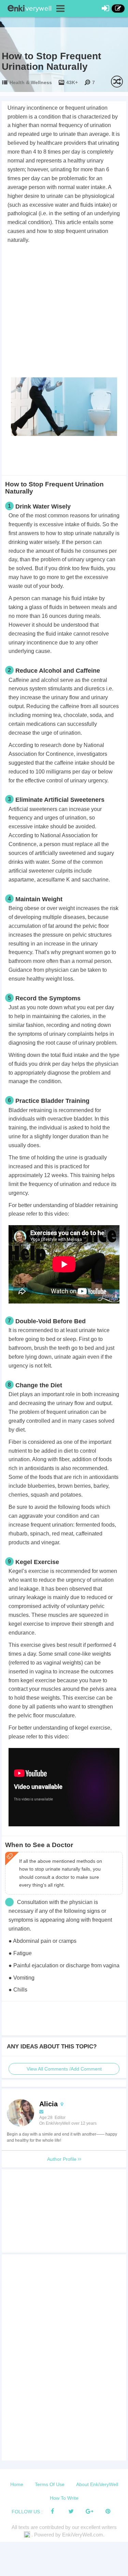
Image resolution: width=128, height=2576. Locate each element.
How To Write (64, 2498)
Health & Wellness (31, 82)
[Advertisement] (64, 312)
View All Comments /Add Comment (64, 2069)
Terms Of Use (50, 2484)
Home (17, 2484)
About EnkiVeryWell (97, 2484)
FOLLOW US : (27, 2512)
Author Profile (62, 2159)
